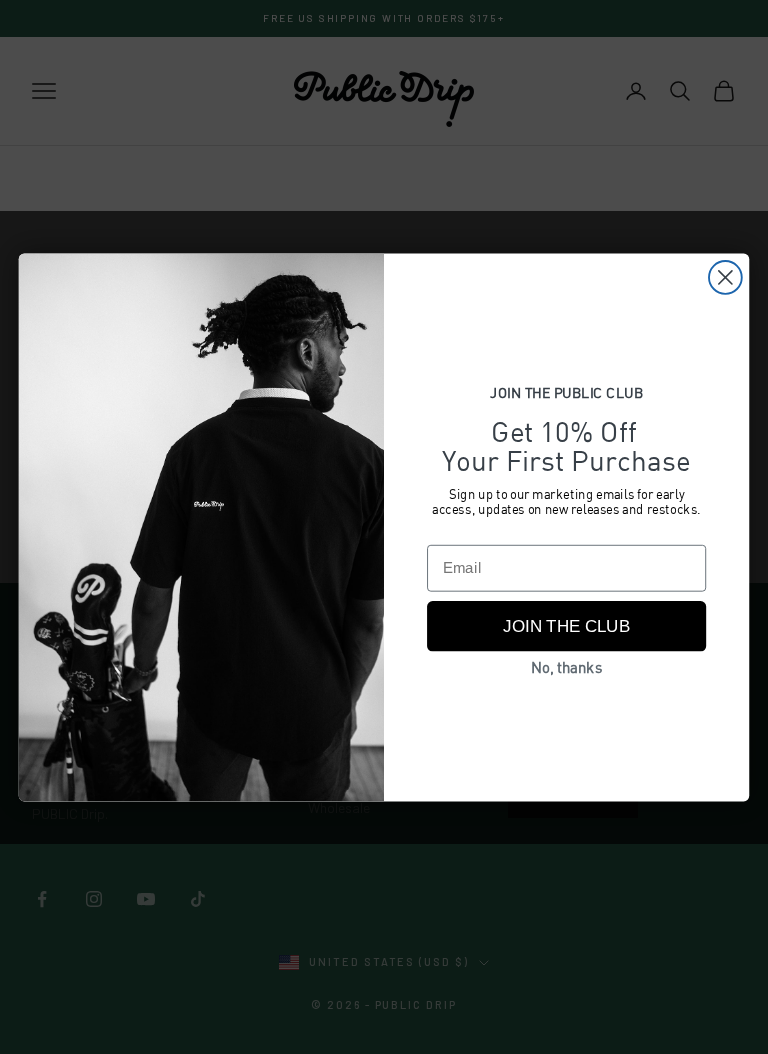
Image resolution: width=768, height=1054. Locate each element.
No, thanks (566, 669)
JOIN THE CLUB (566, 626)
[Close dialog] (725, 277)
